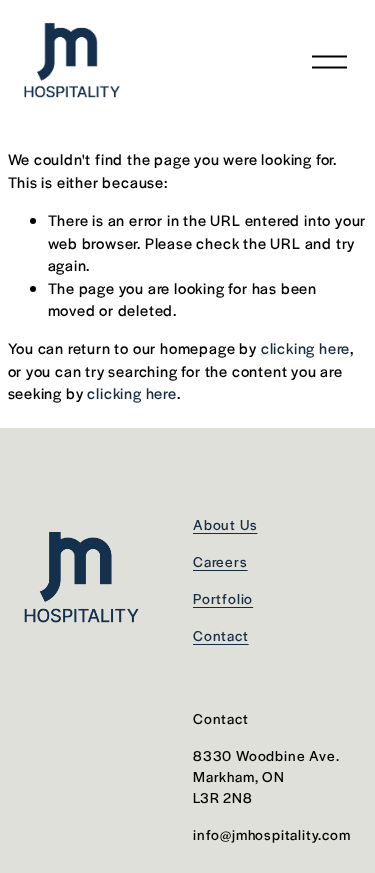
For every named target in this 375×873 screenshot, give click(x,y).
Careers (220, 561)
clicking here (305, 347)
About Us (225, 524)
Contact (221, 635)
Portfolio (223, 598)
